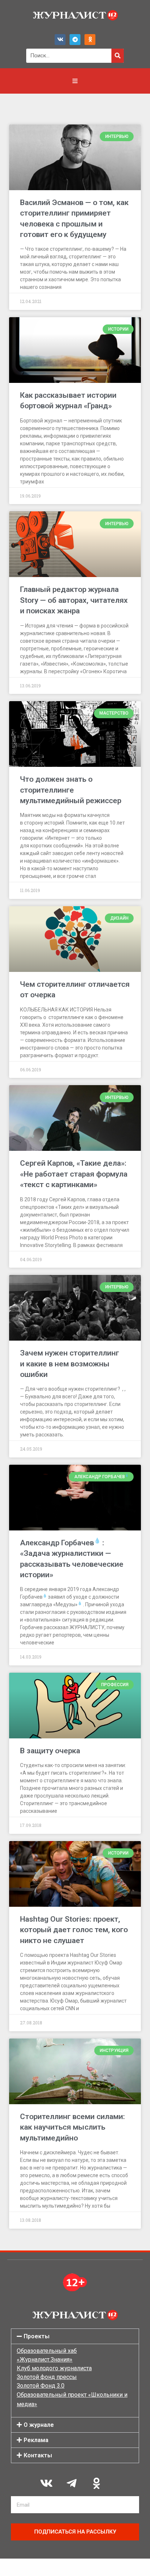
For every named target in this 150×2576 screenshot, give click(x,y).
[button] (75, 2336)
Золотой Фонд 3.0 (41, 2386)
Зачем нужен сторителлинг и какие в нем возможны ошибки (70, 1364)
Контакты (38, 2455)
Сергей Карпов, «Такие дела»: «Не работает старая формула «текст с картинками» (74, 1174)
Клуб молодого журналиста (54, 2368)
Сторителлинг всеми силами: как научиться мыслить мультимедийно (72, 2127)
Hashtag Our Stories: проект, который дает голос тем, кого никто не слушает (74, 1930)
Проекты (37, 2336)
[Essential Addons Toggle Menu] (75, 81)
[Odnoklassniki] (90, 40)
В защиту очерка (50, 1751)
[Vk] (60, 40)
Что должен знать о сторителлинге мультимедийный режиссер (71, 790)
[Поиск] (118, 56)
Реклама (36, 2440)
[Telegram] (75, 40)
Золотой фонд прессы (47, 2377)
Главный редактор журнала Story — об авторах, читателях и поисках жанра (74, 600)
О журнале (39, 2425)
